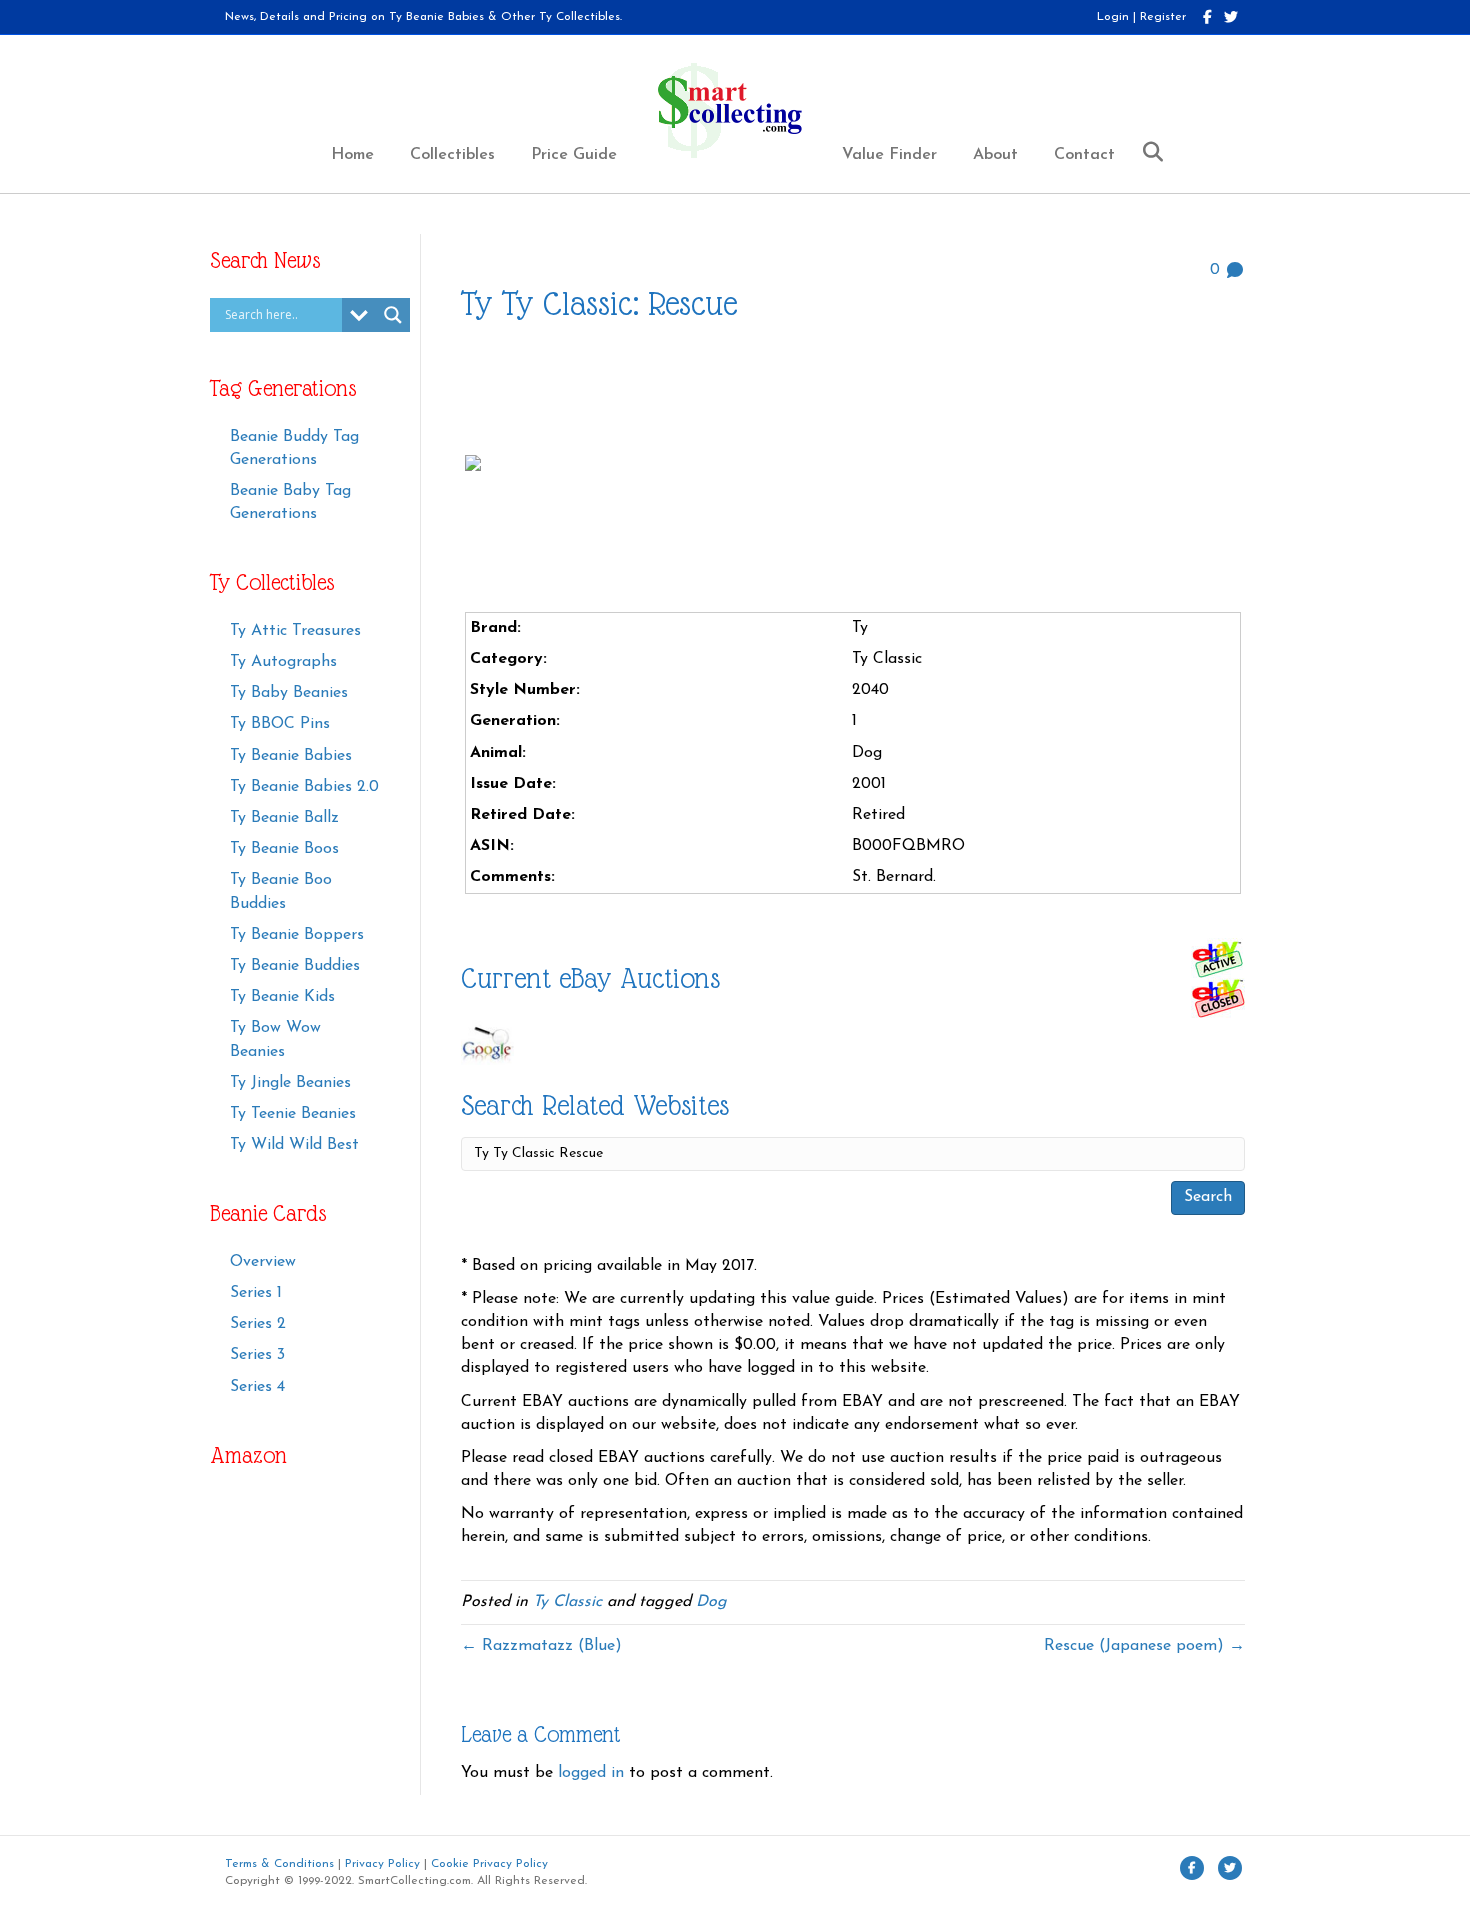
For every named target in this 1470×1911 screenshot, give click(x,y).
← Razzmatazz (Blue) (541, 1646)
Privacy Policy (382, 1864)
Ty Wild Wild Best (294, 1145)
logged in (591, 1773)
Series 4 (257, 1387)
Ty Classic (567, 1602)
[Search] (1145, 152)
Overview (263, 1262)
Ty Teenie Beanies (293, 1114)
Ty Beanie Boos (284, 849)
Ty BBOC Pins (280, 724)
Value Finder (889, 155)
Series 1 (256, 1293)
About (995, 155)
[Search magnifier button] (393, 315)
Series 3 (257, 1355)
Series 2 (258, 1324)
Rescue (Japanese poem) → (1144, 1646)
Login (1113, 17)
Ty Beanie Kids (282, 997)
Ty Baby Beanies (289, 693)
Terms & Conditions (279, 1864)
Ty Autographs (283, 662)
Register (1163, 17)
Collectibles (452, 155)
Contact (1084, 155)
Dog (711, 1602)
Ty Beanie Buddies (295, 966)
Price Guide (574, 155)
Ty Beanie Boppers (297, 935)
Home (352, 155)
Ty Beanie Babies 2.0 (304, 787)
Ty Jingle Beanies (290, 1083)
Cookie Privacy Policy (489, 1864)
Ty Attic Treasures (295, 631)
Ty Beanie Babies (291, 756)
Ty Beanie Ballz (284, 818)
